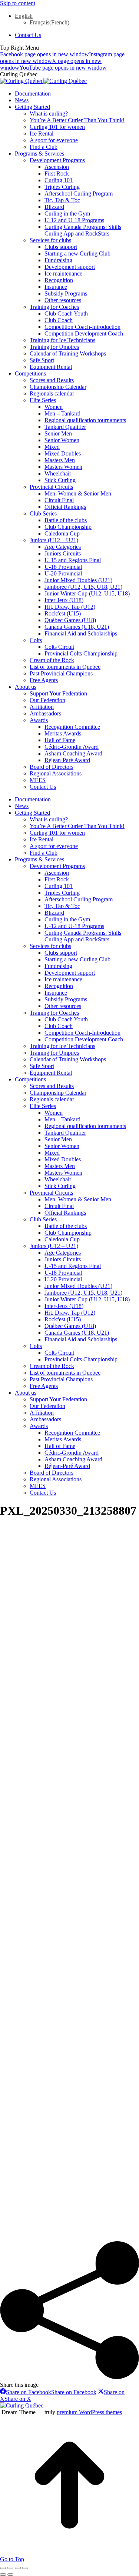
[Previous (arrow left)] (3, 2575)
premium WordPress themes (89, 2412)
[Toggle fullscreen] (18, 2568)
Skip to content (18, 3)
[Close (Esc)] (3, 2568)
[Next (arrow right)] (10, 2575)
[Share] (10, 2568)
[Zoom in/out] (25, 2568)
